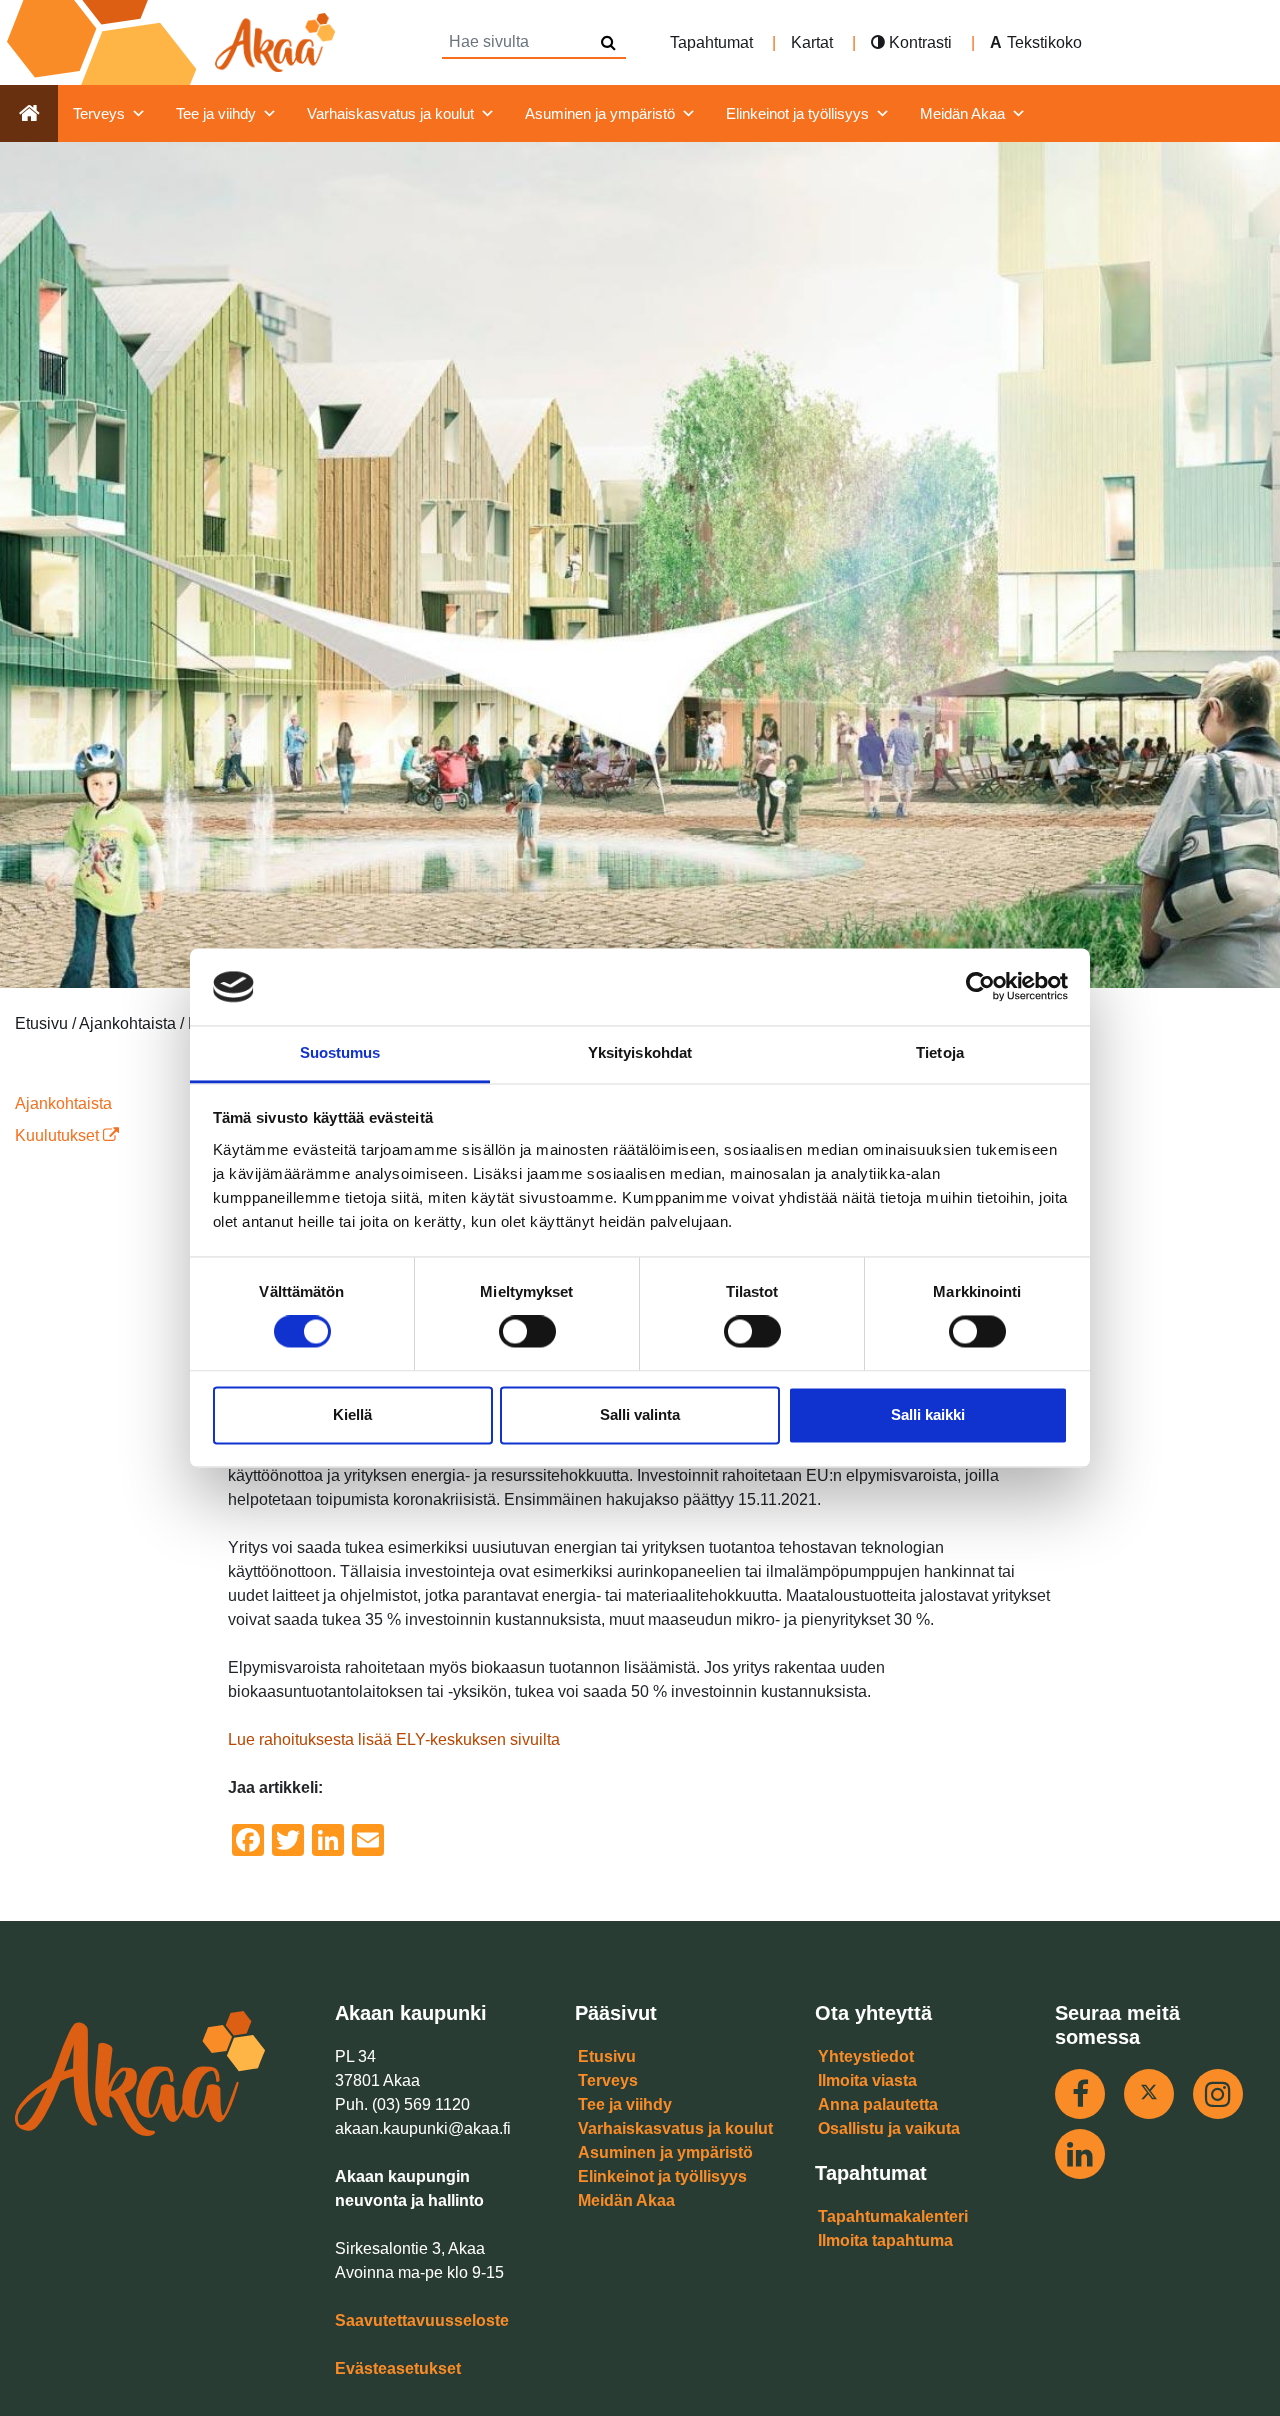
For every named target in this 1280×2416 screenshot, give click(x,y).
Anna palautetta (878, 2104)
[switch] (527, 1332)
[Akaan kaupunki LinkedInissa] (1080, 2154)
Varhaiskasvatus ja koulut (390, 113)
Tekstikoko (1044, 42)
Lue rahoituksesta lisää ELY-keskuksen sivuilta (394, 1739)
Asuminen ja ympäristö (600, 113)
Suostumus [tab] (340, 1052)
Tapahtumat (711, 42)
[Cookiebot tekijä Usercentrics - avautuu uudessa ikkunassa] (980, 987)
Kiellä (352, 1414)
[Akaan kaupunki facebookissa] (1080, 2094)
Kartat (812, 42)
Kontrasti (918, 42)
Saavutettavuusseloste (422, 2320)
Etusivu (607, 2056)
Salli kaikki (928, 1414)
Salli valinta (640, 1414)
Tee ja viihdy (216, 113)
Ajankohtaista (63, 1103)
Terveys (99, 113)
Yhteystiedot (866, 2056)
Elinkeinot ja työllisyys (797, 113)
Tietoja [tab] (940, 1052)
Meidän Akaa (962, 113)
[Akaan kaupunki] (175, 42)
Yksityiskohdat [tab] (640, 1052)
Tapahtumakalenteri (893, 2216)
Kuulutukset (59, 1135)
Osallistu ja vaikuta (889, 2128)
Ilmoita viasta (867, 2080)
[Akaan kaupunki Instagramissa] (1218, 2094)
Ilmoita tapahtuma (885, 2240)
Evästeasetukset (398, 2368)
